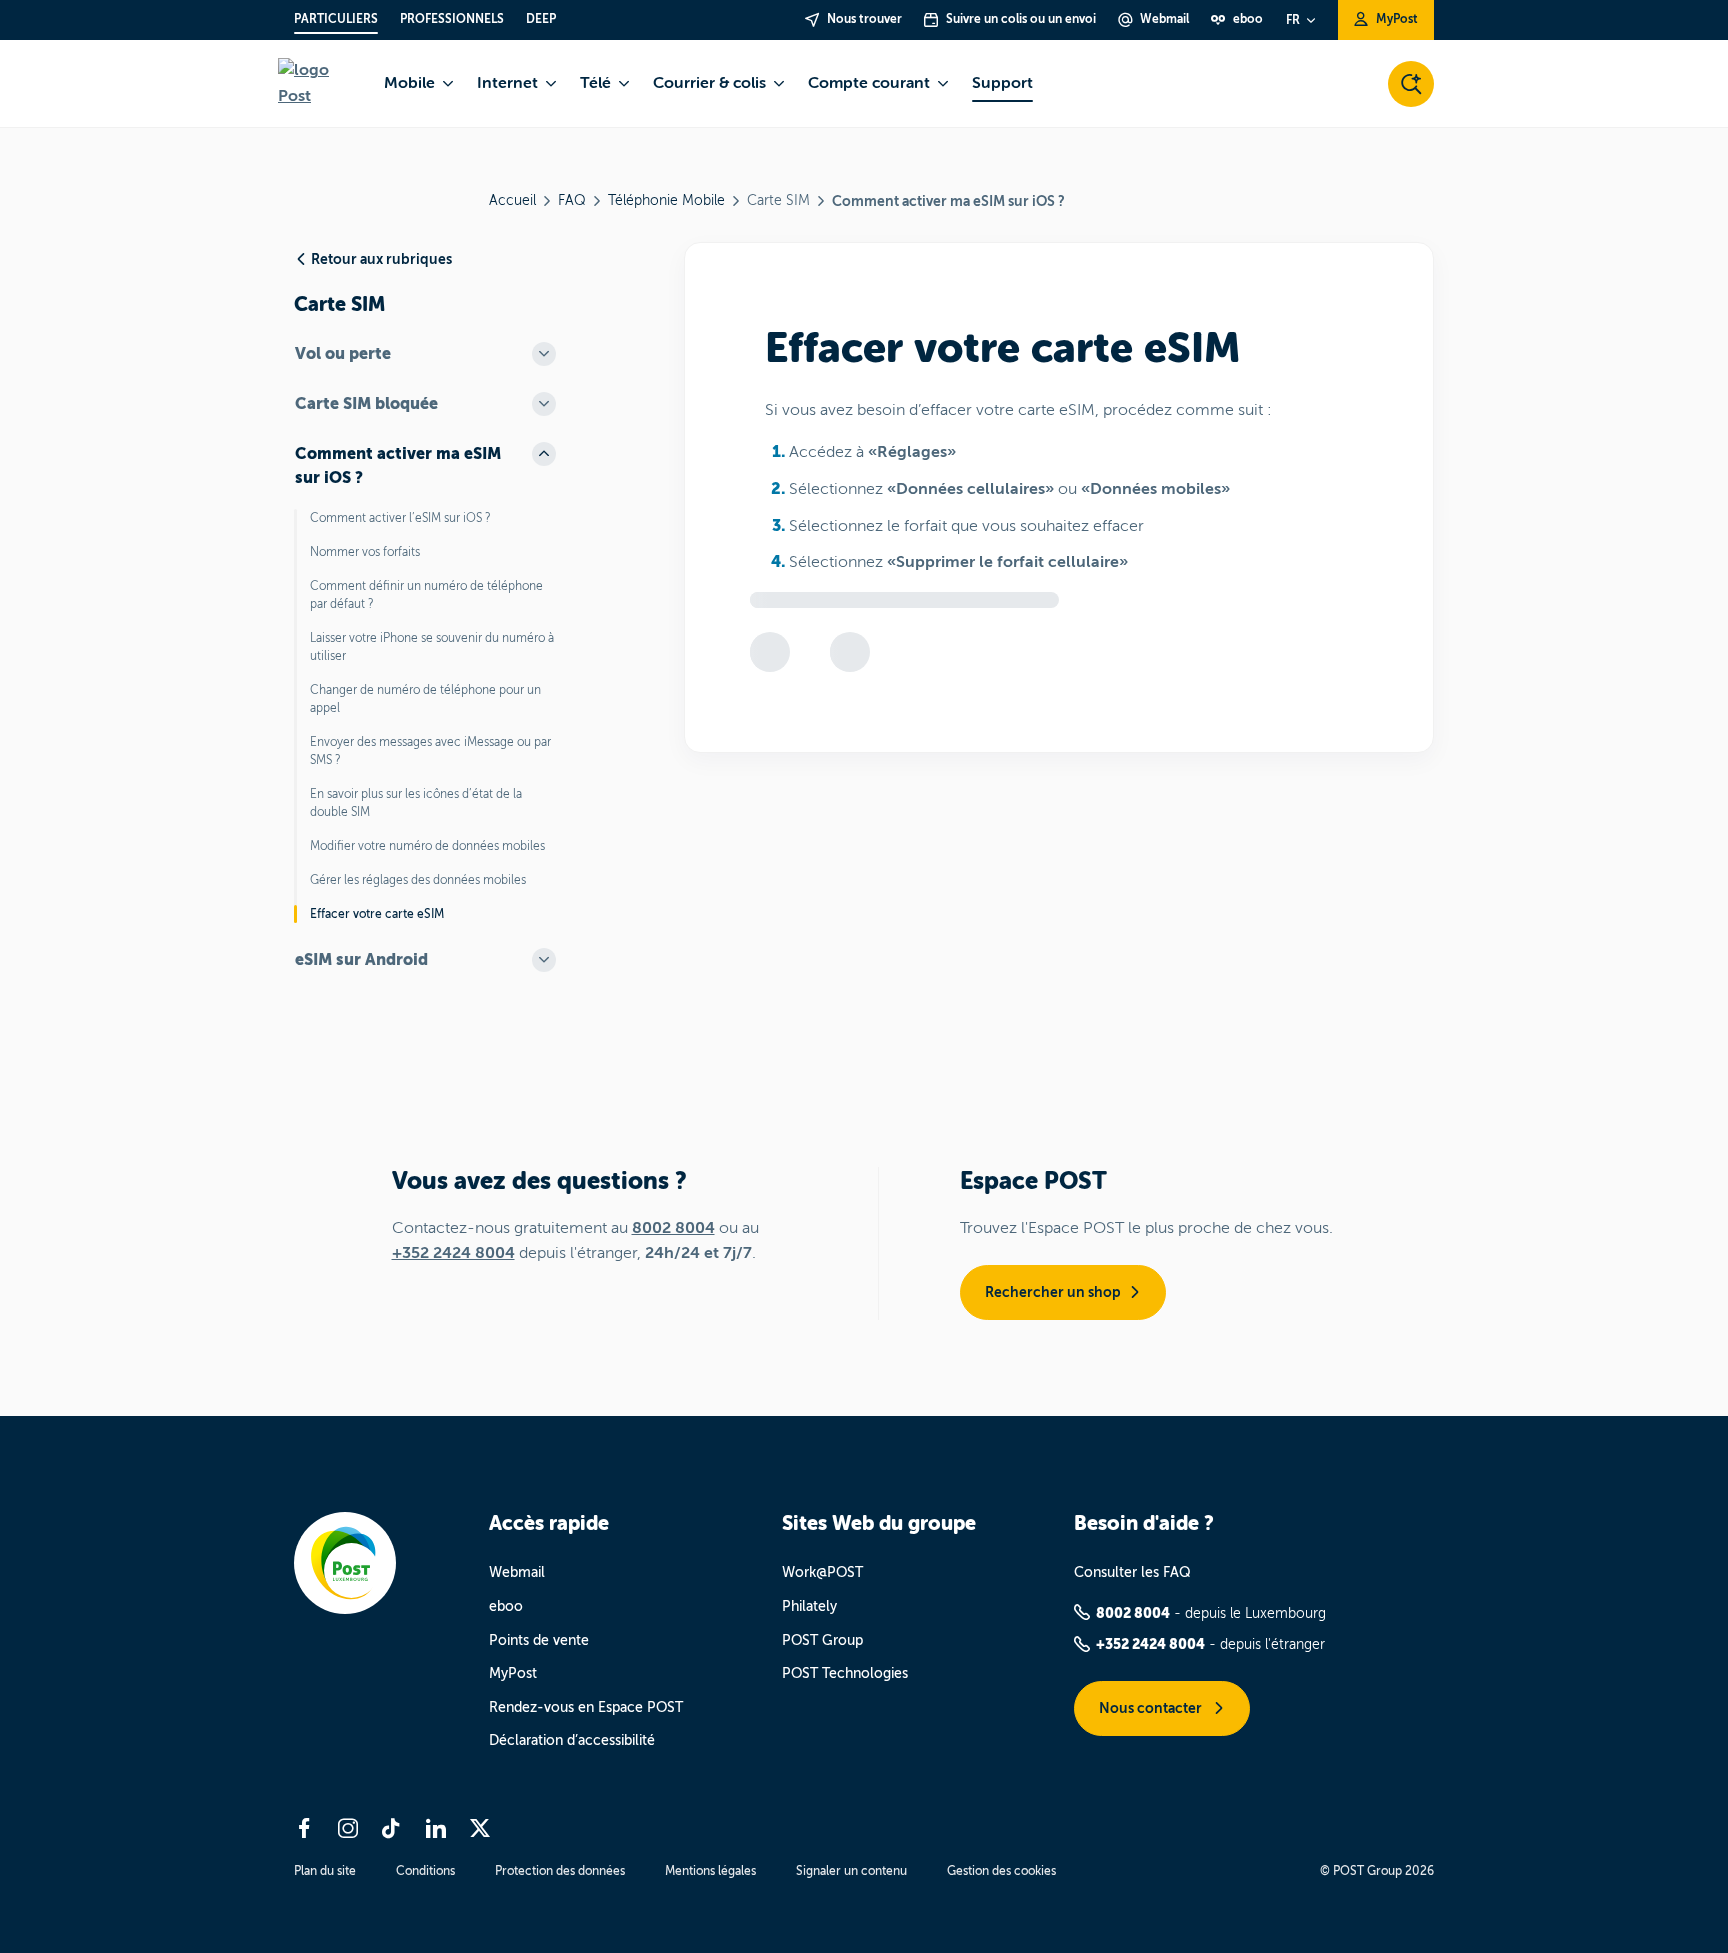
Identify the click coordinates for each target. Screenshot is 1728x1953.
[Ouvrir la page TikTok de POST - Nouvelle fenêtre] (392, 1828)
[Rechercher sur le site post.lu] (1411, 84)
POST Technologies (845, 1673)
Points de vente (539, 1640)
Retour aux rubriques (381, 259)
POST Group (822, 1640)
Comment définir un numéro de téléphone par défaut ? (426, 595)
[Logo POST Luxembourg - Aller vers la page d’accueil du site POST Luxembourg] (319, 83)
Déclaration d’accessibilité (572, 1740)
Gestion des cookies (1001, 1871)
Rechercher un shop (1053, 1292)
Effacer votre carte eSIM (377, 914)
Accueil (512, 200)
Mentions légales (710, 1871)
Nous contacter (1152, 1708)
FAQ (572, 200)
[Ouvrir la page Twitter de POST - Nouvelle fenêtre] (480, 1828)
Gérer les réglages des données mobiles (418, 880)
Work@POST (822, 1572)
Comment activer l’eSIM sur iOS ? (400, 518)
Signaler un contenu (851, 1871)
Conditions (425, 1871)
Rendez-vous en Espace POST (586, 1707)
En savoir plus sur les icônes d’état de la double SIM (416, 803)
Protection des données (560, 1871)
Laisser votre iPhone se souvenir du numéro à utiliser (432, 647)
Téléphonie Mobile (666, 200)
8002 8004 (673, 1228)
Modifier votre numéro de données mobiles (427, 846)
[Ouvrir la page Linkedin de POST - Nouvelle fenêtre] (436, 1828)
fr (1293, 20)
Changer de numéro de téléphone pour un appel (425, 699)
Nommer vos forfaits (365, 552)
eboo (506, 1606)
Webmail (517, 1572)
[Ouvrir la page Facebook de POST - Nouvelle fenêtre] (304, 1828)
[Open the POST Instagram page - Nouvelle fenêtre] (348, 1828)
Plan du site (325, 1871)
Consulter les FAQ (1132, 1572)
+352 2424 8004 (453, 1253)
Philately (809, 1606)
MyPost (513, 1673)
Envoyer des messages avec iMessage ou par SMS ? (430, 751)
